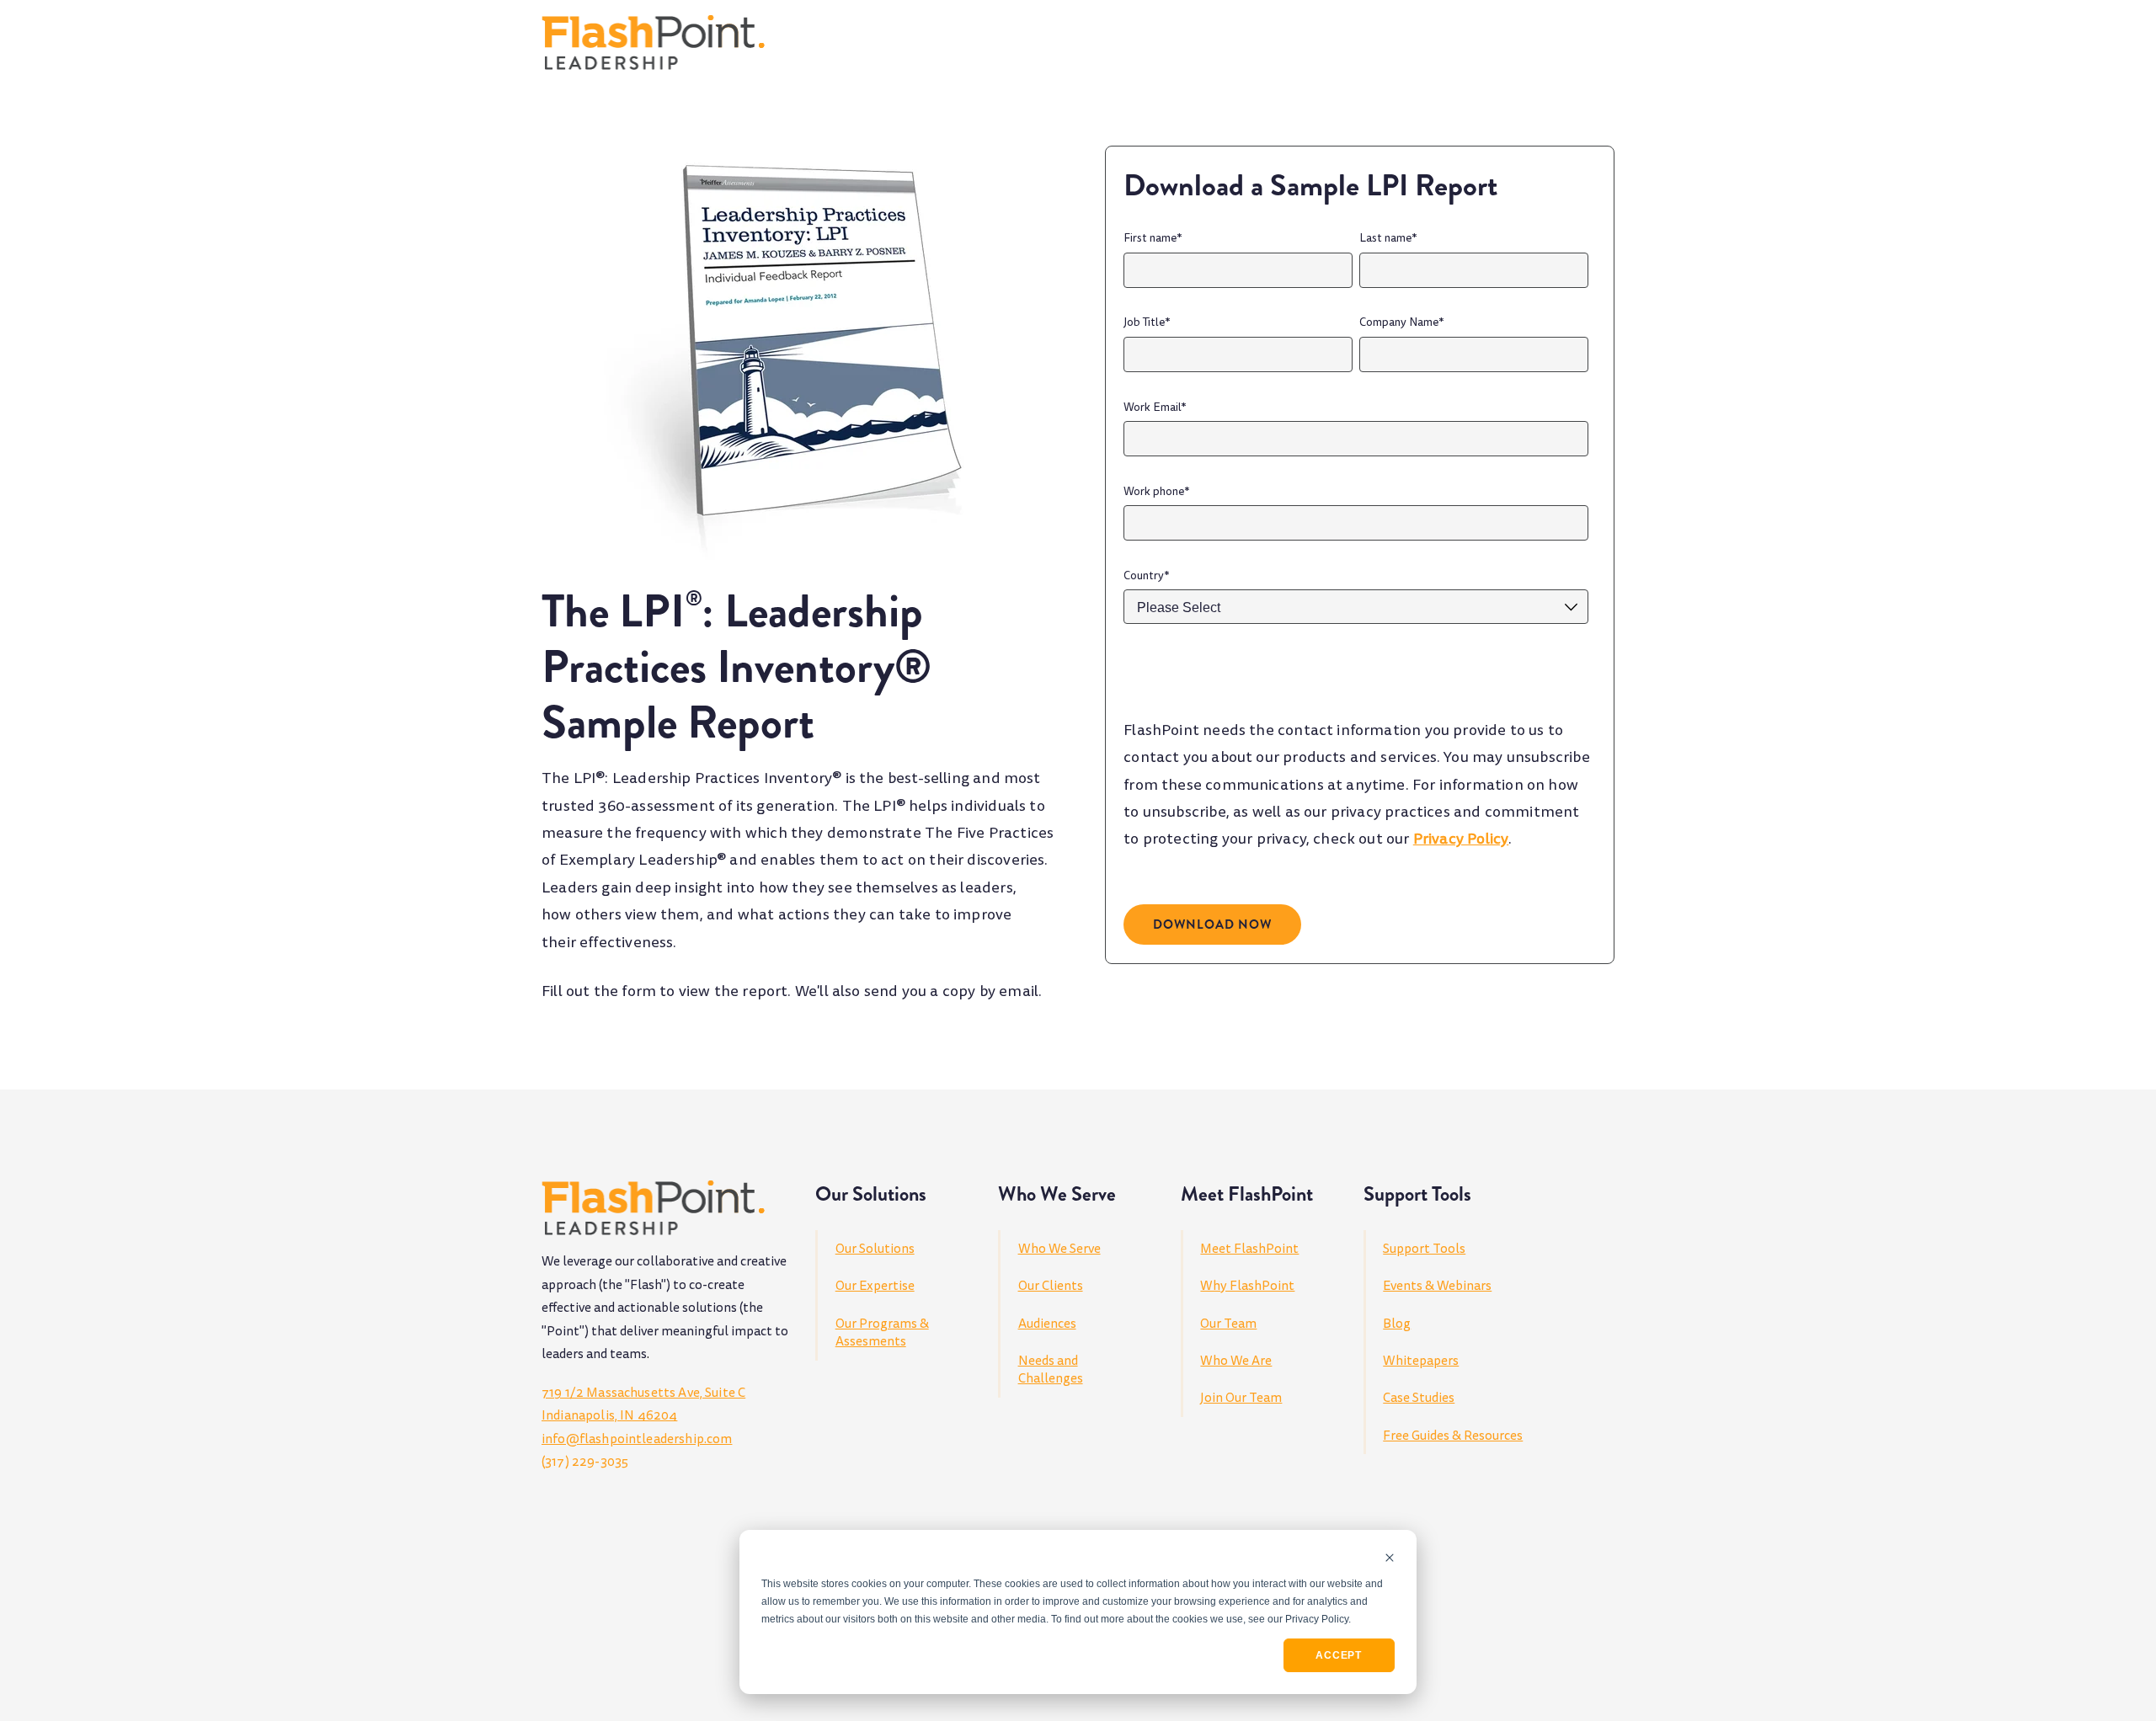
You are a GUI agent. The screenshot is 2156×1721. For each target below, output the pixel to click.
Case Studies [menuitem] (1419, 1398)
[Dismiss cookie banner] (1390, 1559)
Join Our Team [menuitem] (1241, 1398)
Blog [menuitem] (1397, 1324)
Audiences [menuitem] (1047, 1324)
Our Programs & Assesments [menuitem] (882, 1332)
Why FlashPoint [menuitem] (1247, 1286)
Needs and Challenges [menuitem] (1051, 1369)
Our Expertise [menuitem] (875, 1286)
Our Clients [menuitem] (1051, 1286)
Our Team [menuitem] (1228, 1324)
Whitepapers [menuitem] (1421, 1361)
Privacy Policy (1461, 839)
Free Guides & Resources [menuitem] (1453, 1436)
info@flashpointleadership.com (637, 1439)
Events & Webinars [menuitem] (1437, 1286)
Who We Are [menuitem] (1236, 1361)
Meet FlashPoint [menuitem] (1249, 1249)
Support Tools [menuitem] (1424, 1249)
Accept (1339, 1655)
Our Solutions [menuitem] (875, 1249)
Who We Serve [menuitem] (1059, 1249)
